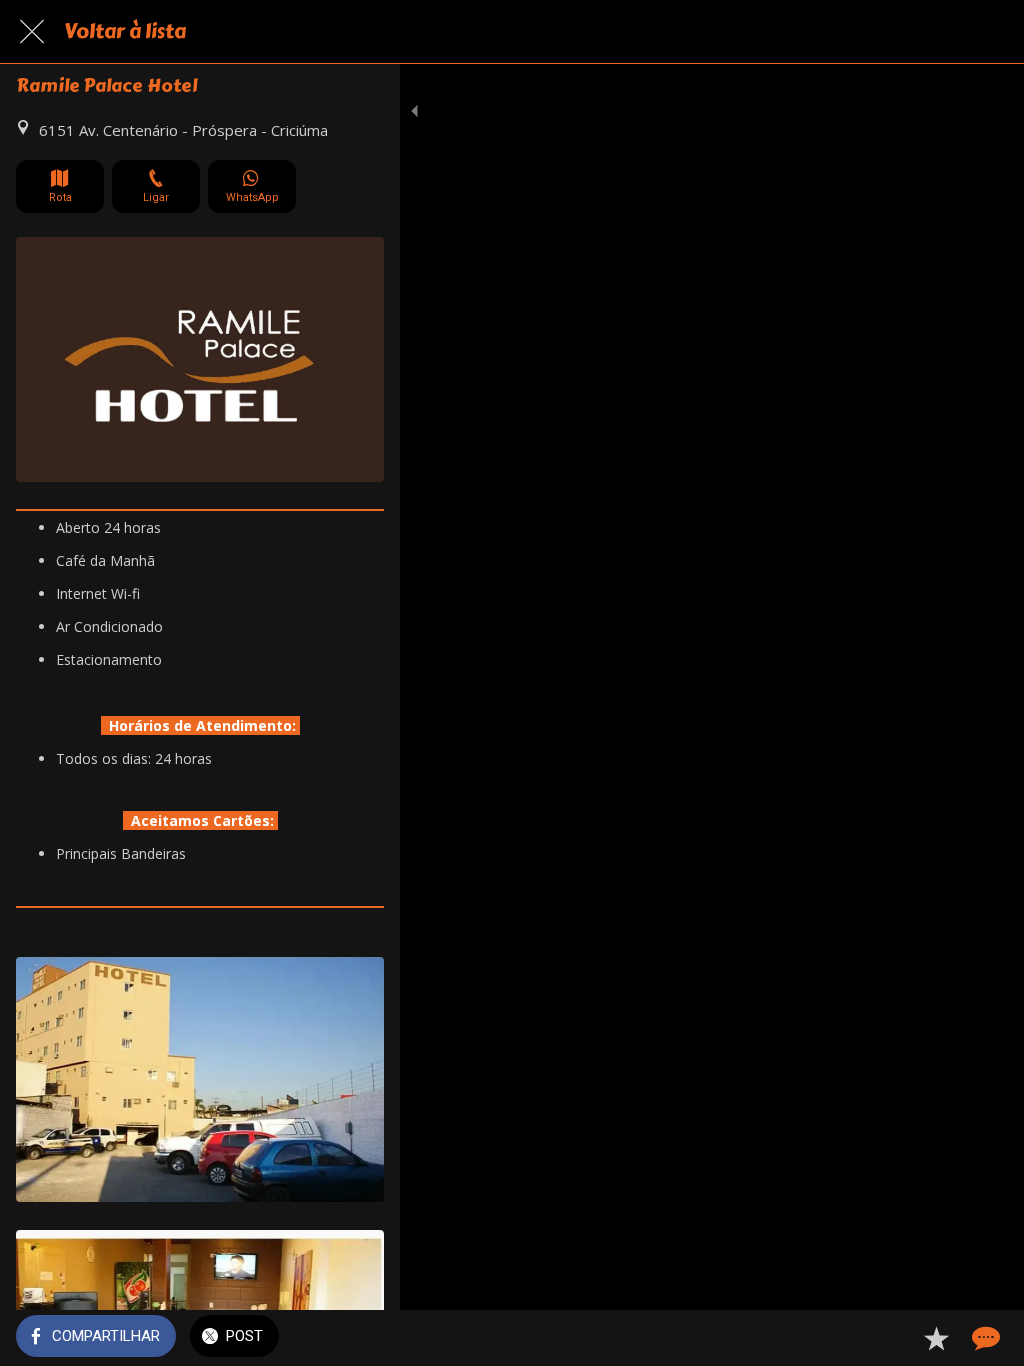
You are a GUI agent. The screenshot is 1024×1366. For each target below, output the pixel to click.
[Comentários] (984, 1338)
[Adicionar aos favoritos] (936, 1338)
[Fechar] (32, 32)
